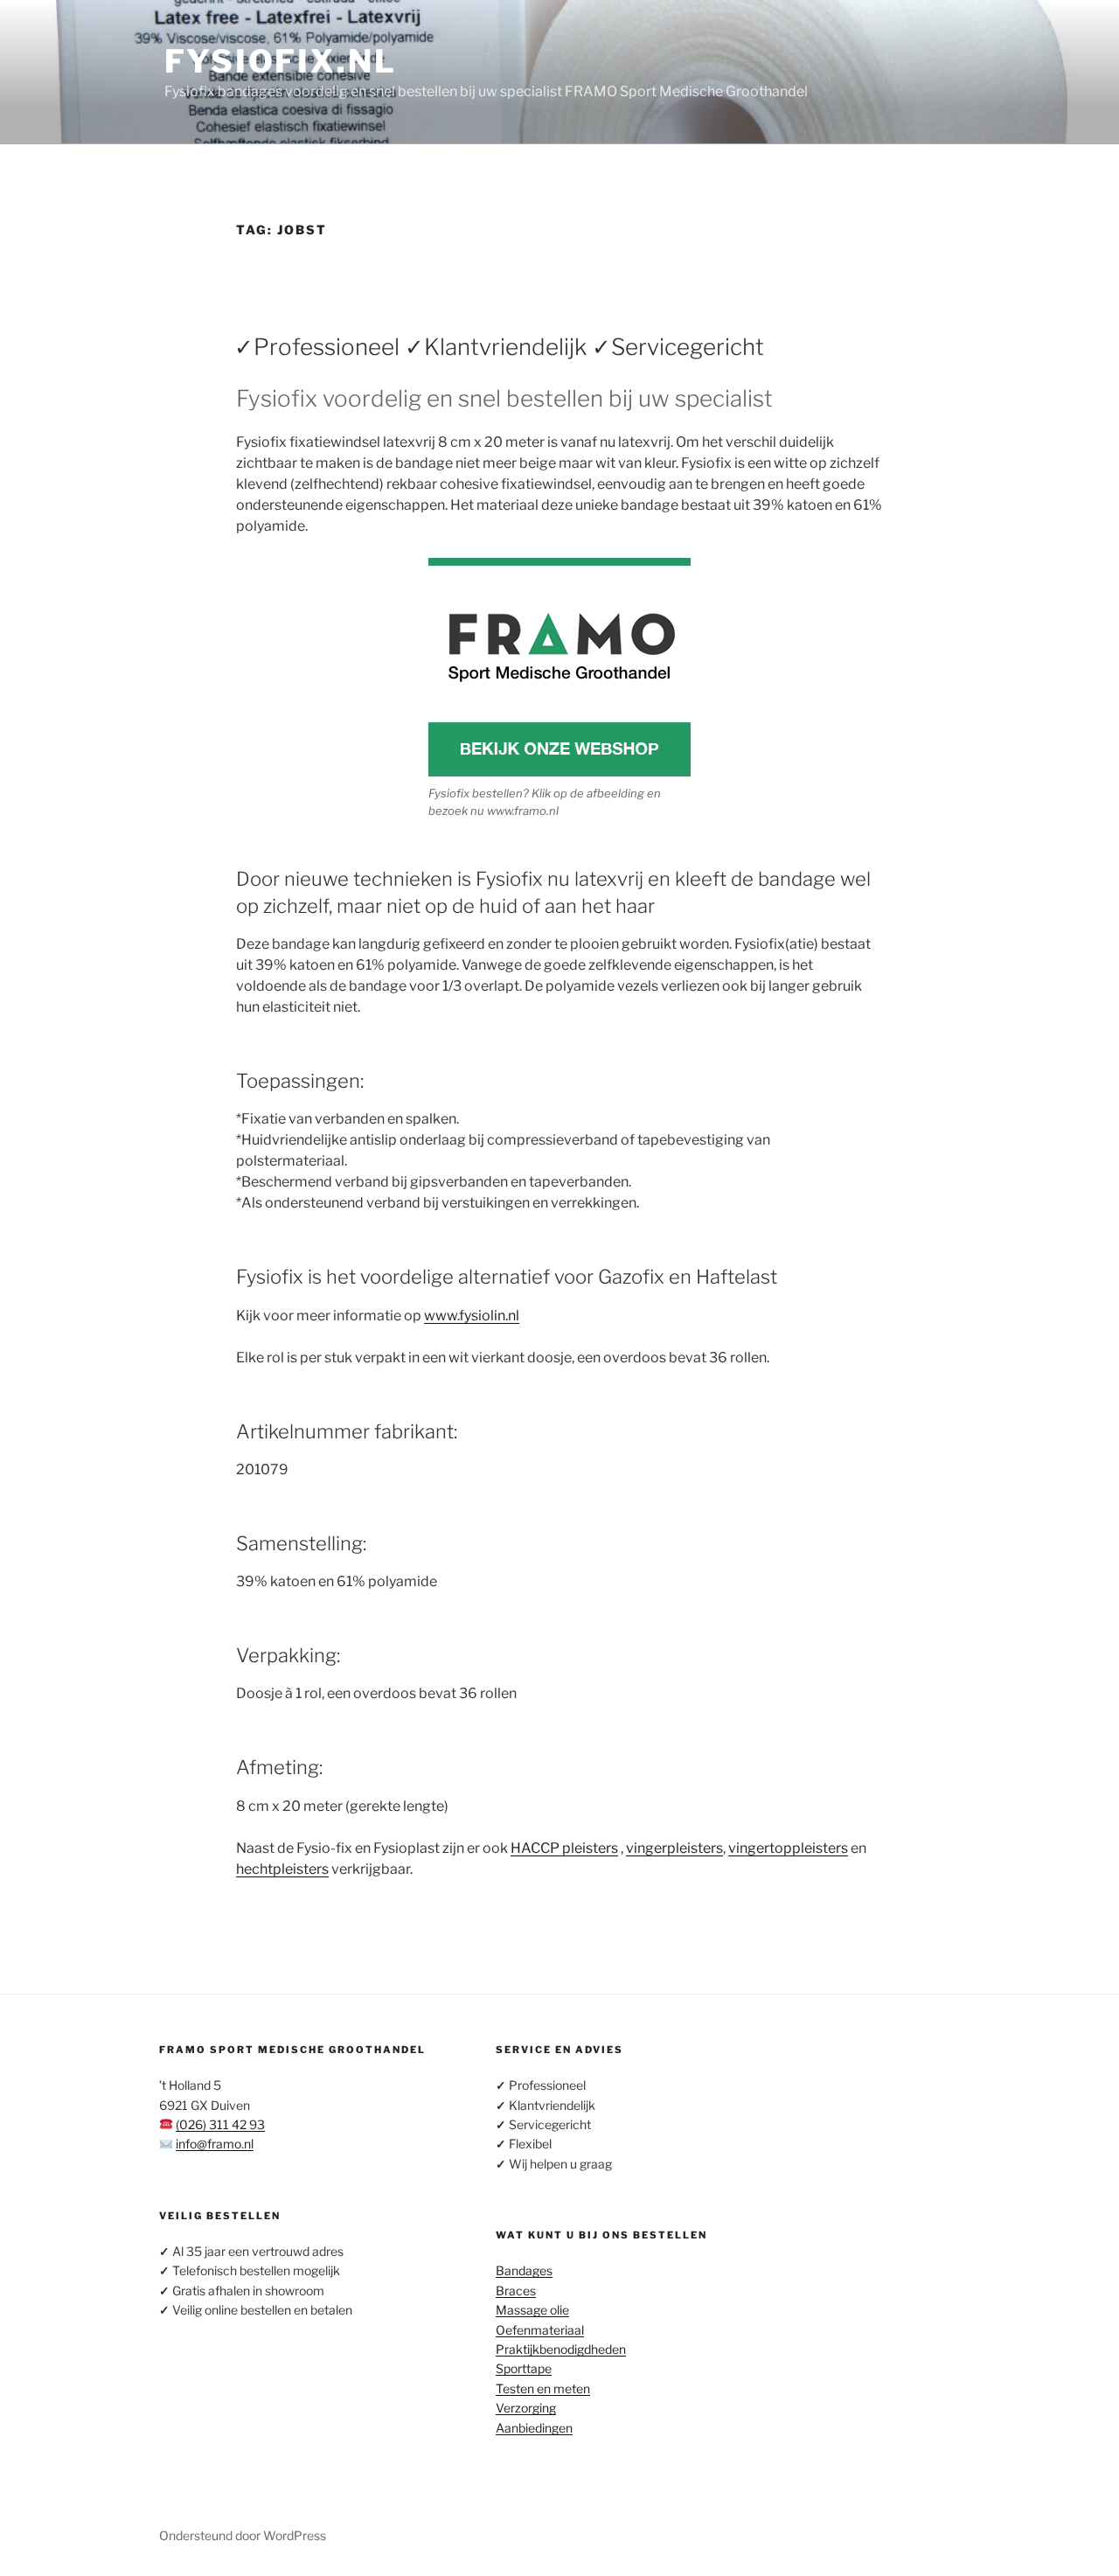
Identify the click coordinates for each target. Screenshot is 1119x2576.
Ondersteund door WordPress (243, 2535)
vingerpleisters (674, 1848)
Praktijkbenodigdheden (561, 2349)
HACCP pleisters (564, 1848)
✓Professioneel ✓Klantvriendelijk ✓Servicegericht (499, 347)
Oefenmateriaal (540, 2330)
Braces (516, 2291)
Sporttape (524, 2368)
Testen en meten (543, 2388)
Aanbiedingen (534, 2428)
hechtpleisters (282, 1869)
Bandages (524, 2270)
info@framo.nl (215, 2144)
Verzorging (526, 2408)
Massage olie (532, 2310)
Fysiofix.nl (281, 61)
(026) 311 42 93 (220, 2124)
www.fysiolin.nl (472, 1316)
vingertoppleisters (788, 1848)
